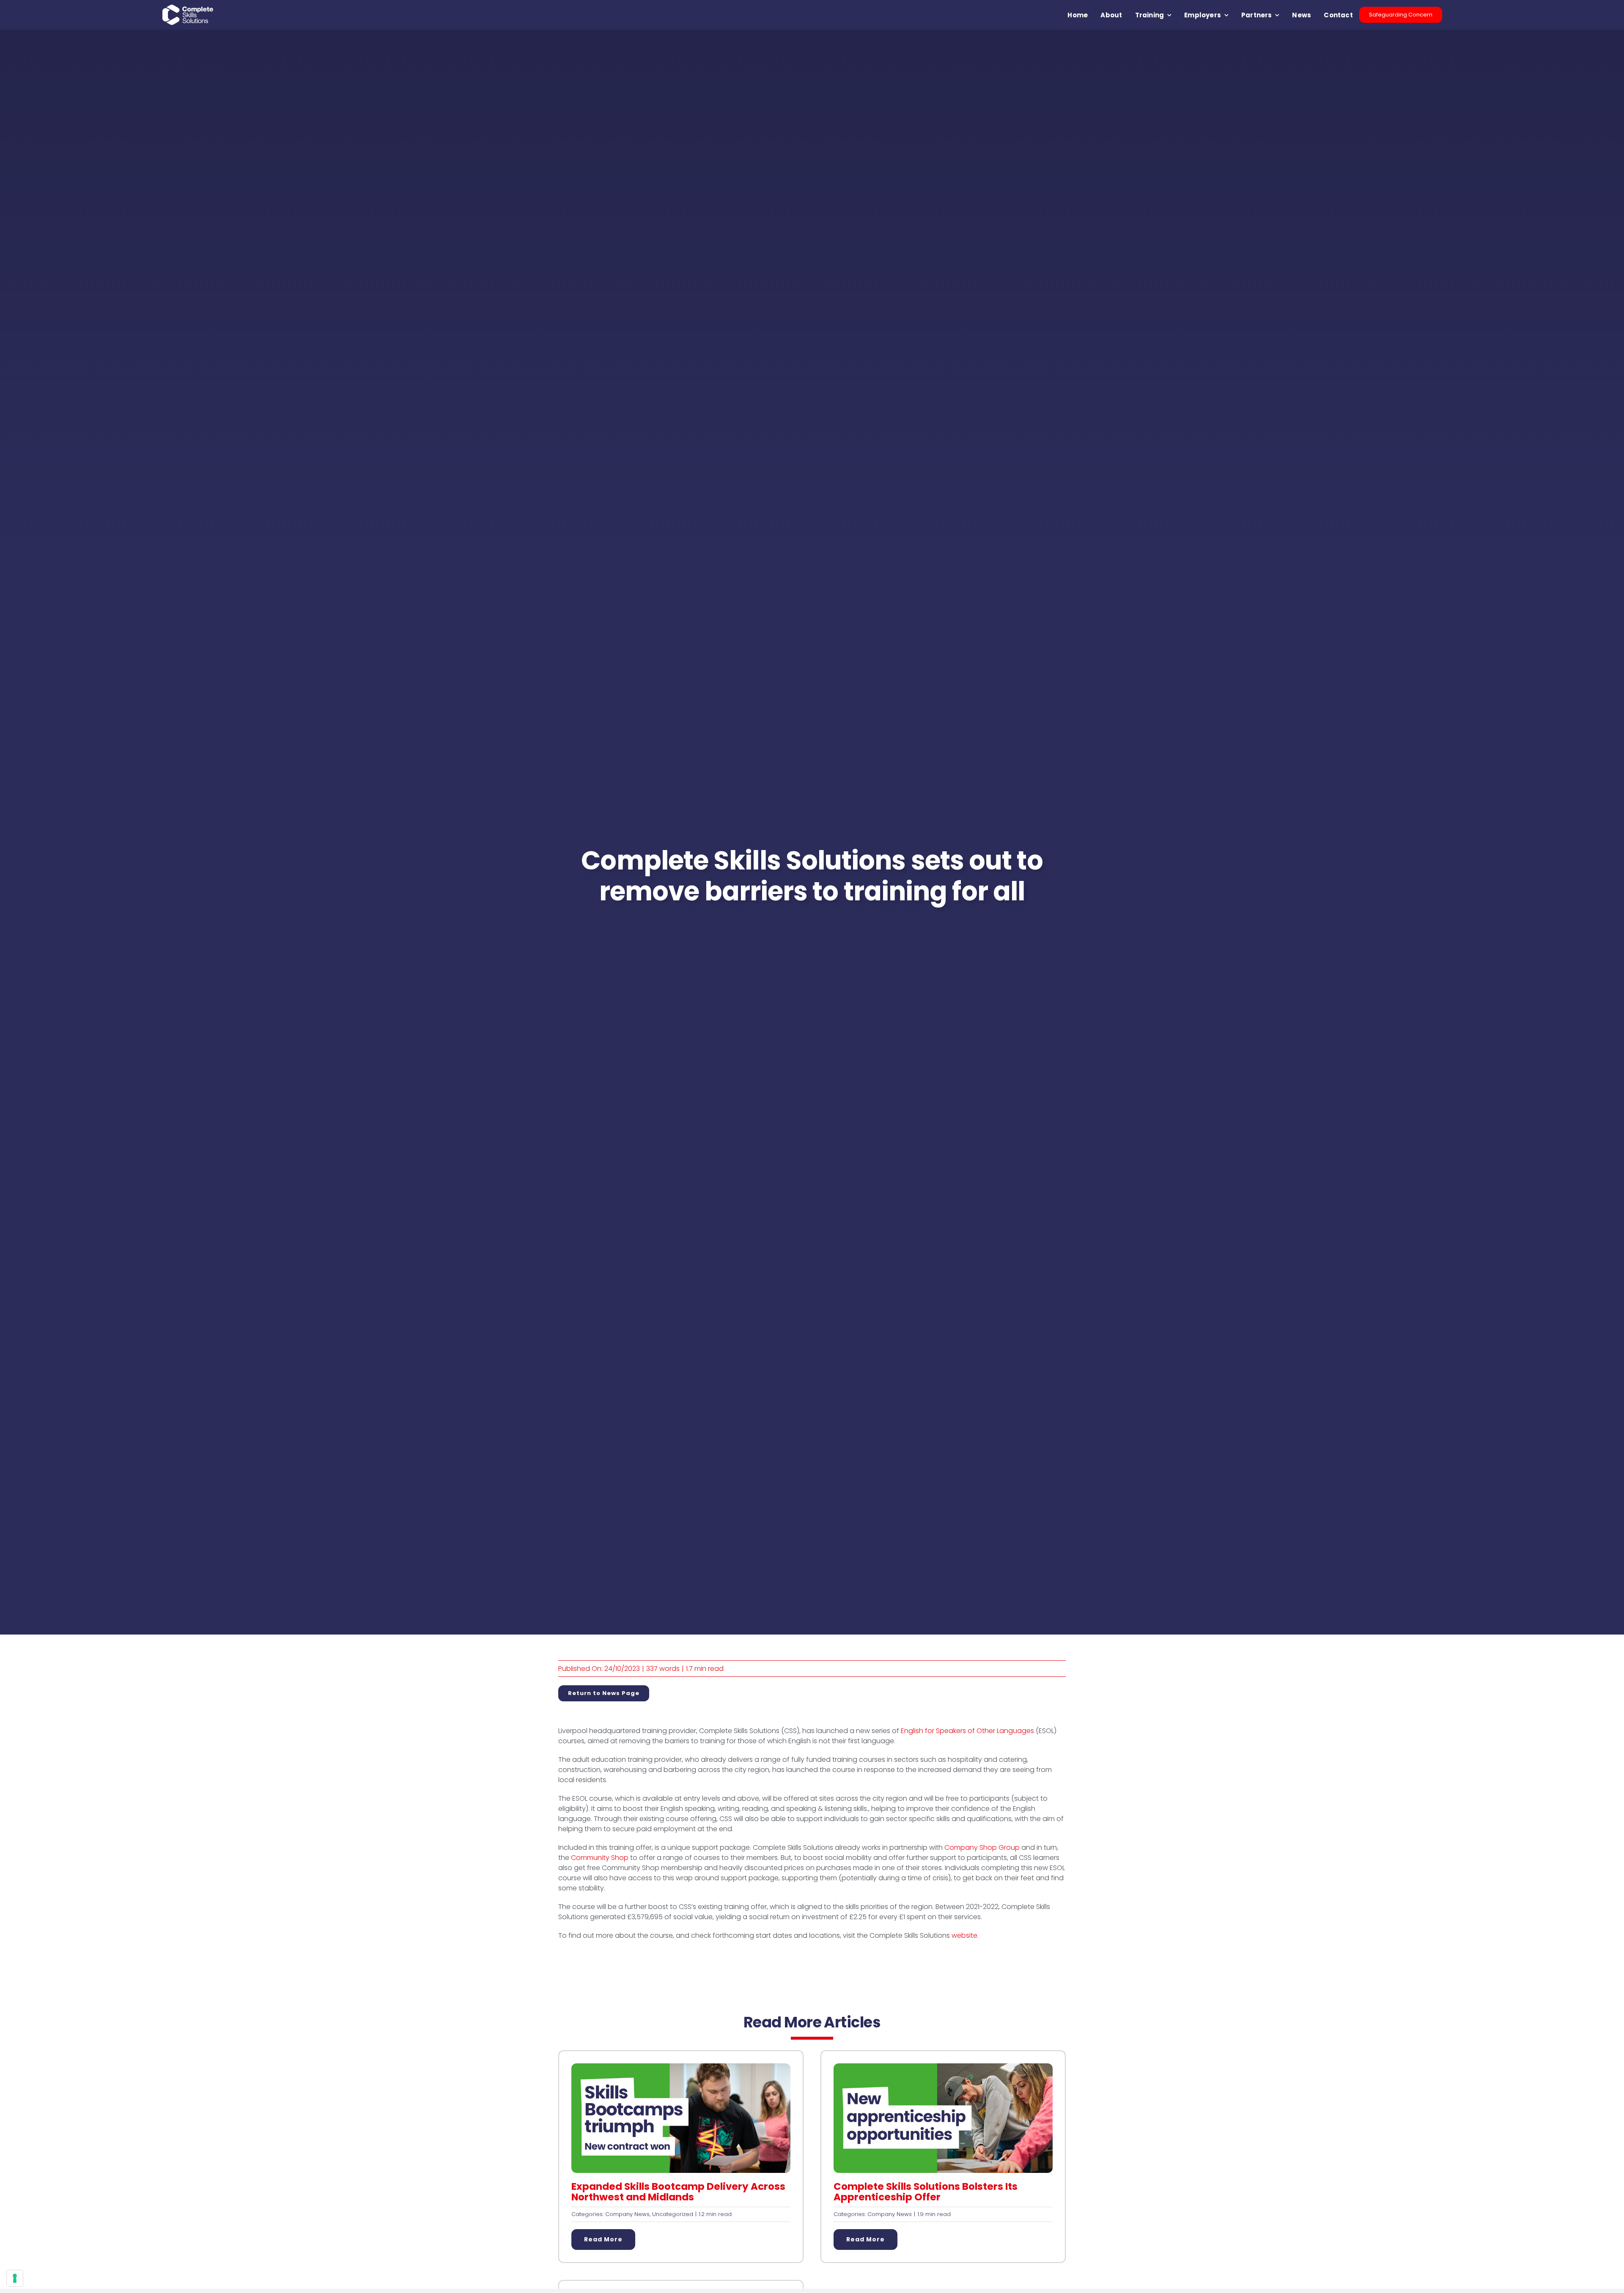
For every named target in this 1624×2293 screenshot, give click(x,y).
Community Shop (600, 1858)
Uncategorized (673, 2214)
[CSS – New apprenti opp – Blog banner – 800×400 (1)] (943, 2067)
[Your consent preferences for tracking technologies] (15, 2278)
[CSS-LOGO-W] (188, 8)
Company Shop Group (982, 1847)
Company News (627, 2214)
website (964, 1935)
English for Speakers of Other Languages (967, 1731)
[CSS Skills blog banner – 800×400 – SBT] (681, 2067)
